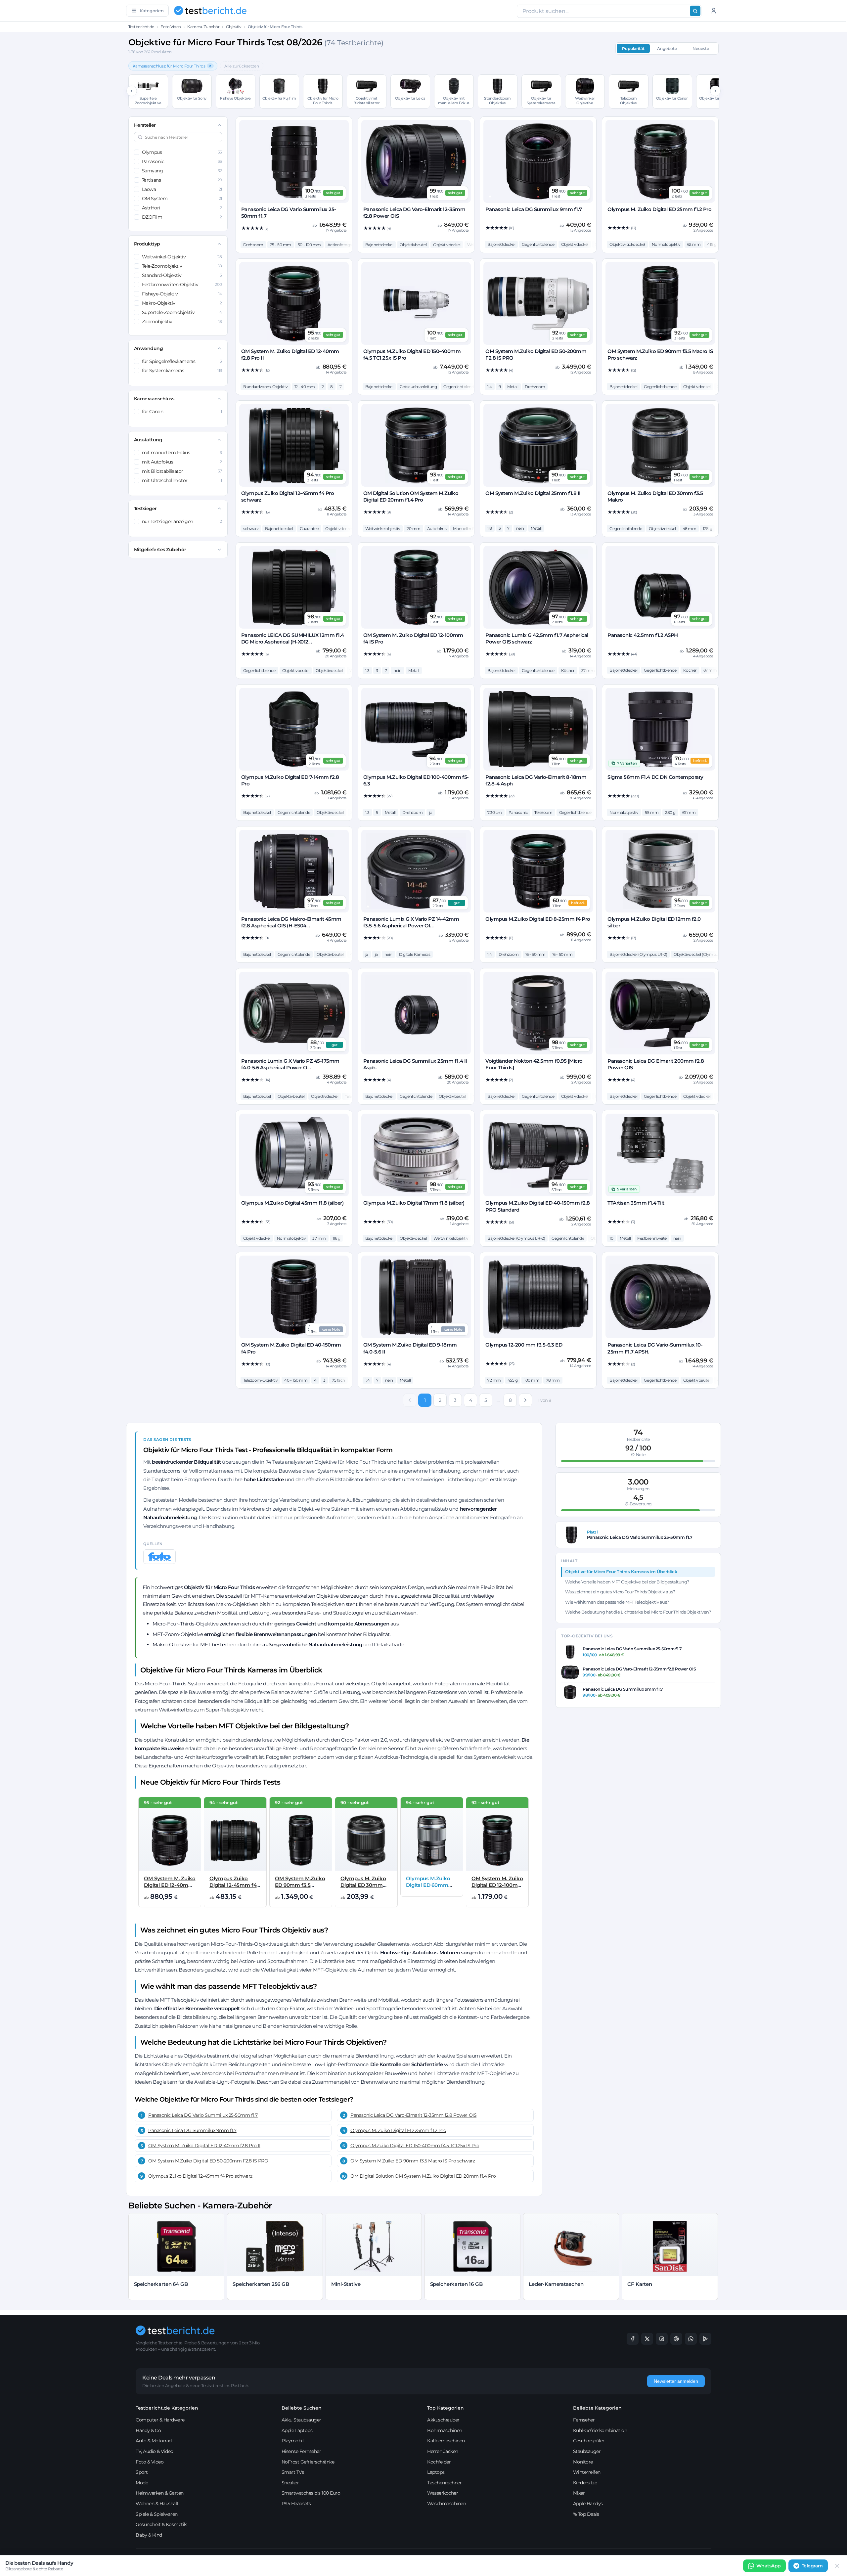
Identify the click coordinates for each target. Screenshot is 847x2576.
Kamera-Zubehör (203, 27)
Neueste (701, 48)
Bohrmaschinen (445, 2430)
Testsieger (145, 509)
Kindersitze (585, 2483)
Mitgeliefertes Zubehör (160, 550)
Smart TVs (293, 2472)
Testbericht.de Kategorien (167, 2408)
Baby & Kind (149, 2535)
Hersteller (145, 125)
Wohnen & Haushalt (157, 2504)
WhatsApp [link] (769, 2566)
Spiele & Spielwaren (157, 2514)
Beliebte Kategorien (597, 2408)
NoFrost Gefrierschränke (308, 2462)
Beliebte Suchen (302, 2408)
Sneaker (290, 2483)
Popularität (633, 48)
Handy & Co (148, 2430)
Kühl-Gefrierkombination (600, 2430)
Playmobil (293, 2441)
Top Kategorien (446, 2408)
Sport (142, 2472)
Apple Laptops (297, 2430)
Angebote (667, 48)
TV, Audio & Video (155, 2451)
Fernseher (584, 2420)
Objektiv (234, 27)
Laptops (436, 2472)
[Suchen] (695, 11)
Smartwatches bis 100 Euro (311, 2493)
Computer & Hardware (160, 2420)
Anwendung (149, 348)
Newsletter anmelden (676, 2381)
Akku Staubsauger (301, 2420)
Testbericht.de (141, 27)
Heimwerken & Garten (160, 2493)
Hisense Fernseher (301, 2451)
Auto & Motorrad (154, 2441)
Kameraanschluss (154, 399)
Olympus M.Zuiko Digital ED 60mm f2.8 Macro (428, 1885)
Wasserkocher (443, 2493)
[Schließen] (837, 2566)
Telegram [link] (812, 2566)
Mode (142, 2483)
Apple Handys (588, 2504)
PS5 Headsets (296, 2504)
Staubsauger (587, 2451)
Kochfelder (439, 2462)
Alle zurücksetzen (242, 66)
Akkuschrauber (443, 2420)
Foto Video (171, 27)
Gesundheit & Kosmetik (161, 2524)
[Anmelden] (714, 11)
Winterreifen (587, 2472)
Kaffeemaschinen (446, 2441)
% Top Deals (586, 2514)
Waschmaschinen (446, 2504)
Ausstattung (148, 440)
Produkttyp (147, 244)
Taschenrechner (444, 2483)
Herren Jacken (443, 2451)
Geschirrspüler (589, 2441)
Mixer (579, 2493)
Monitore (583, 2462)
